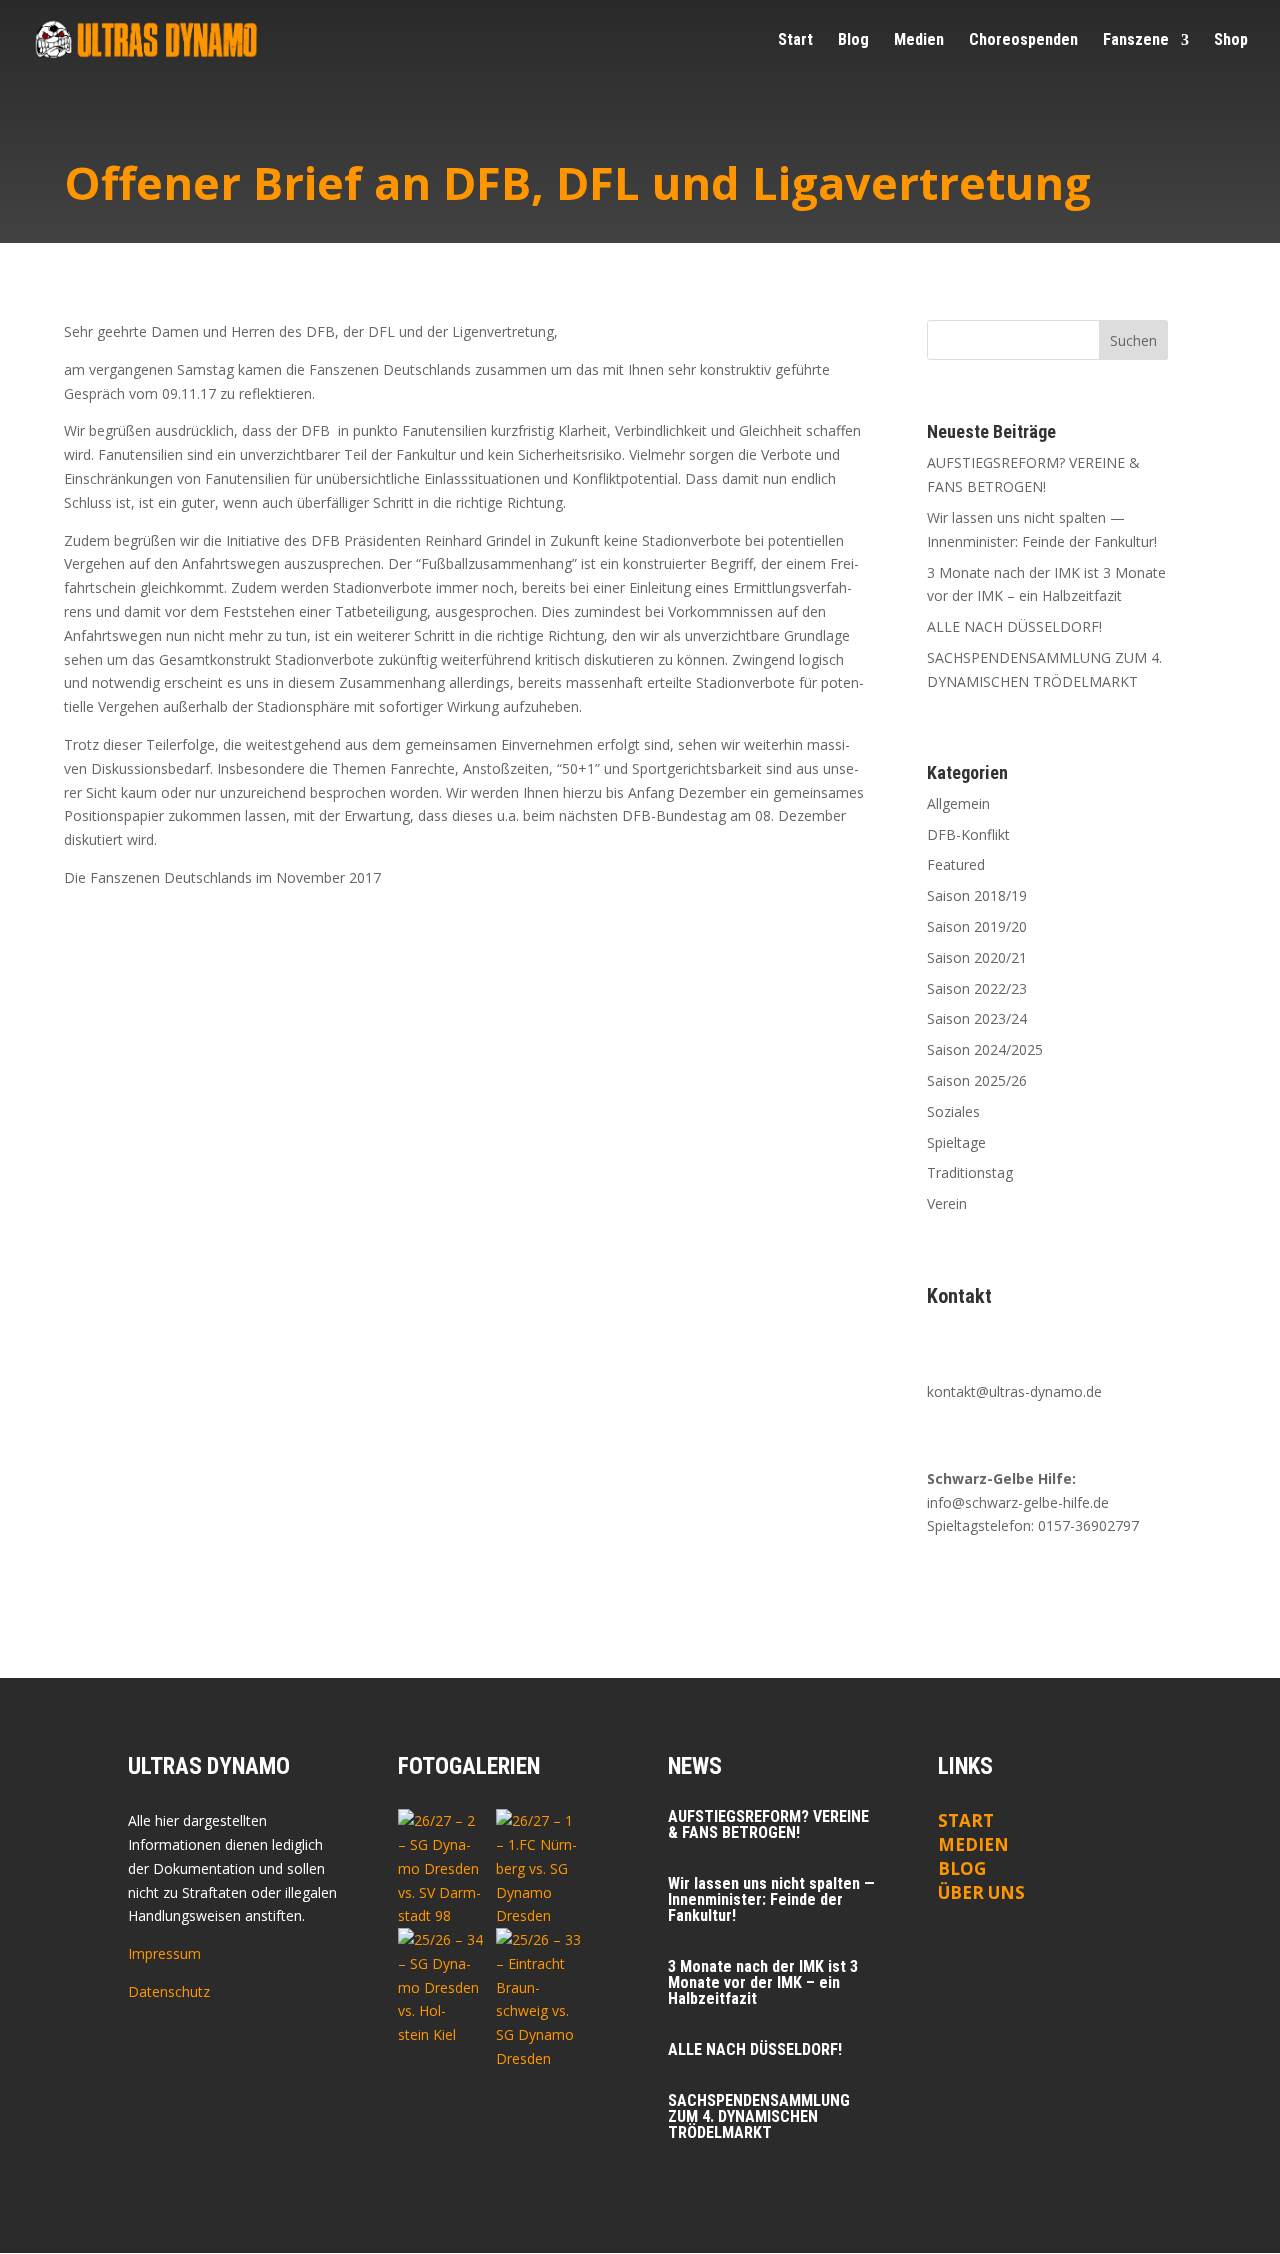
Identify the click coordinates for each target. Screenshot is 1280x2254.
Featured (956, 864)
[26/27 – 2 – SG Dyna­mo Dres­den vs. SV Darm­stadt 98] (441, 1868)
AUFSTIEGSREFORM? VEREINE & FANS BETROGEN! (768, 1824)
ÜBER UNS (981, 1892)
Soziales (953, 1111)
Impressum (164, 1953)
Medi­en (919, 41)
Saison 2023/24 (977, 1018)
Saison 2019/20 (977, 926)
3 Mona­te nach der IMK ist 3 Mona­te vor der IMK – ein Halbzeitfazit (763, 1982)
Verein (947, 1203)
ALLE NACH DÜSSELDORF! (1014, 626)
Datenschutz (169, 1991)
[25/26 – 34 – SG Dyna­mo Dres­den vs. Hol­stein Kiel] (441, 1987)
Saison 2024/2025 (985, 1049)
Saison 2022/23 (977, 988)
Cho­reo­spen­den (1023, 41)
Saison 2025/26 (977, 1080)
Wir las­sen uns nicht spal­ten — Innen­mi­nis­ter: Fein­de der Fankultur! (771, 1899)
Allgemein (958, 803)
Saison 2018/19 (977, 895)
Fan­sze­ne (1136, 41)
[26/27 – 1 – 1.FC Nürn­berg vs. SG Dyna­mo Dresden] (539, 1868)
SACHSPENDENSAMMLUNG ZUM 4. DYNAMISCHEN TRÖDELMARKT (759, 2116)
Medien (973, 1844)
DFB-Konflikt (968, 834)
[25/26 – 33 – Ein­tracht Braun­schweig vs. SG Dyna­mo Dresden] (539, 1999)
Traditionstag (970, 1172)
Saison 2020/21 (977, 957)
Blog (853, 41)
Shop (1231, 41)
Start (795, 41)
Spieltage (956, 1142)
